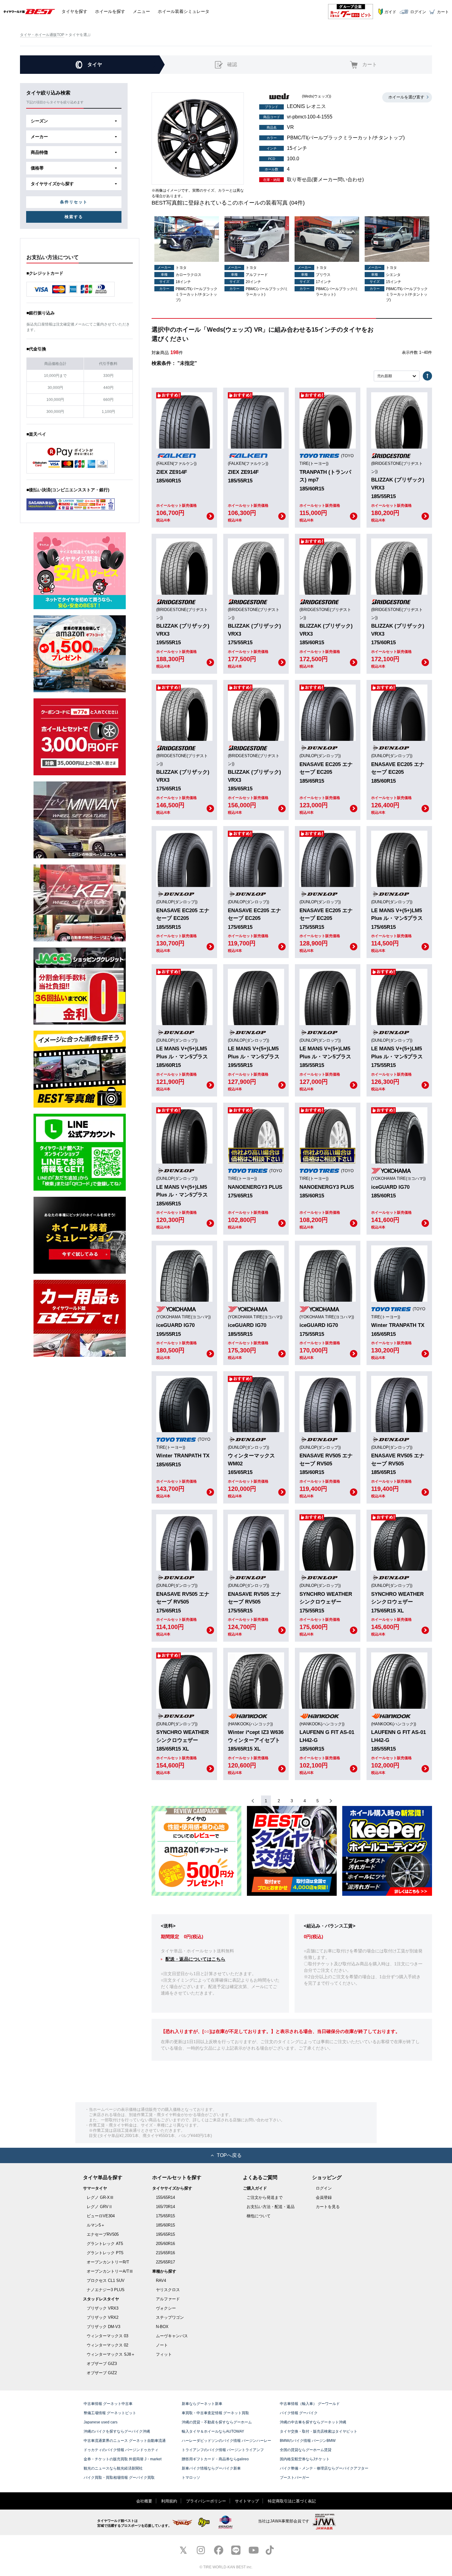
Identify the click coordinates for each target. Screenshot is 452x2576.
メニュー (141, 11)
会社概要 (144, 2501)
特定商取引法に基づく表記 (292, 2501)
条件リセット (74, 202)
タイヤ (74, 11)
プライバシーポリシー (206, 2501)
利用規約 (169, 2501)
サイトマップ (247, 2501)
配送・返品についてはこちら (195, 1959)
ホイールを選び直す (406, 97)
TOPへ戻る (229, 2155)
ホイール (110, 11)
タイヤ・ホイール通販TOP (42, 35)
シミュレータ (184, 11)
